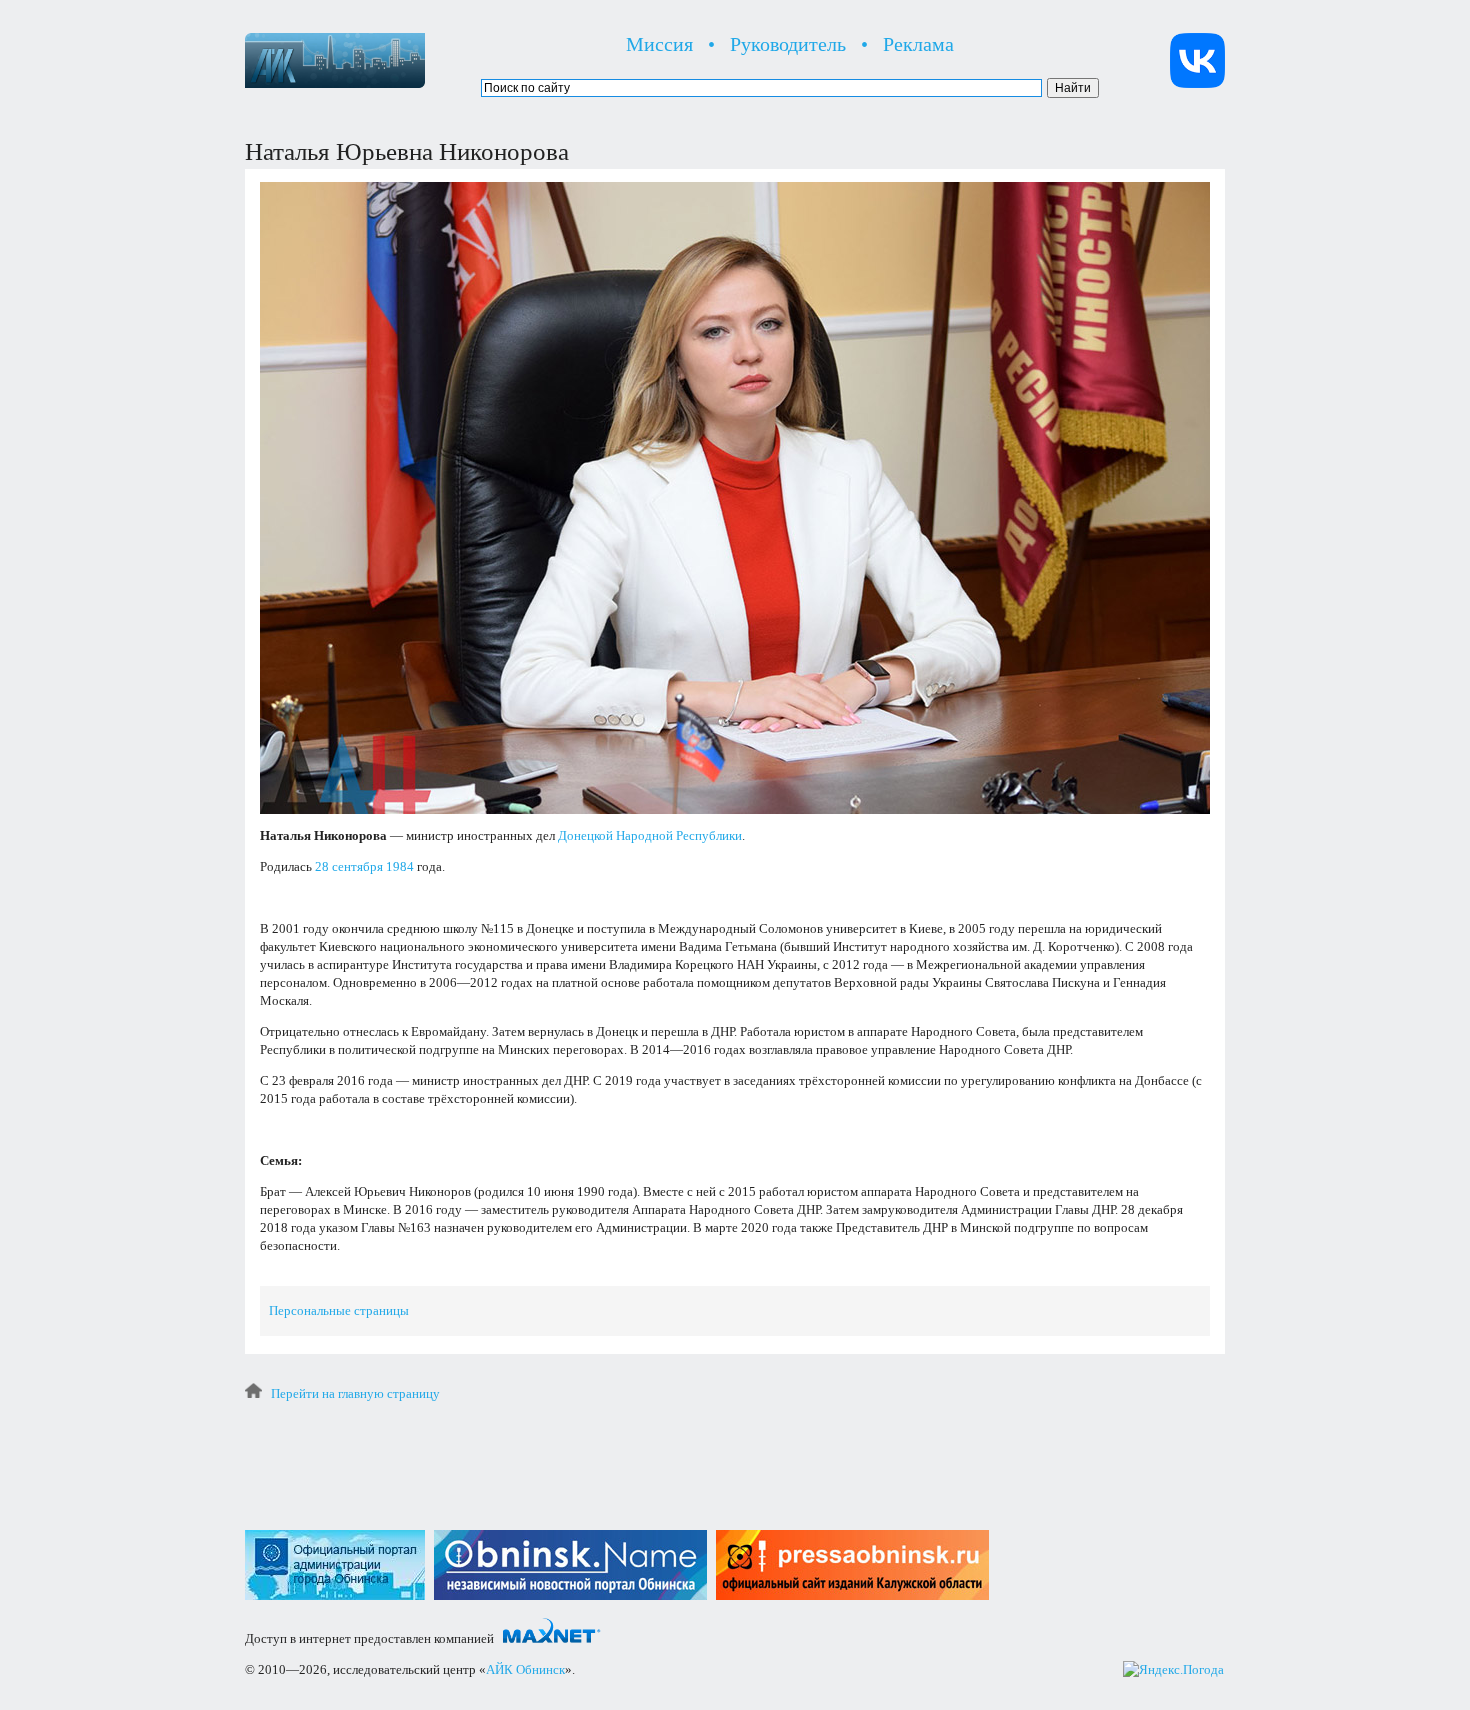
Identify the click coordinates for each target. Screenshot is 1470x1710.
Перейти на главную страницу (355, 1393)
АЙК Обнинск (525, 1669)
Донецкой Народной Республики (650, 835)
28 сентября (349, 866)
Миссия (659, 44)
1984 (400, 866)
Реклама (918, 44)
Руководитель (788, 44)
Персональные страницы (339, 1310)
